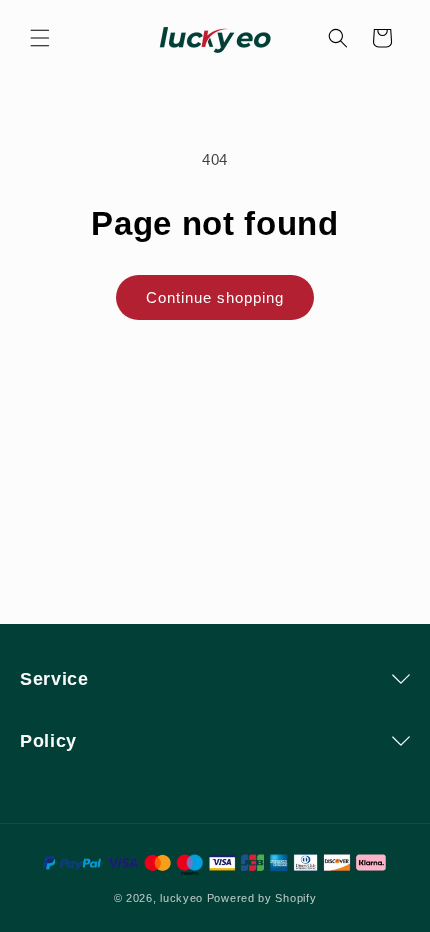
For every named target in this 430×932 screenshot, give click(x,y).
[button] (40, 38)
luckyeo (181, 898)
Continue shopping (215, 297)
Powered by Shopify (262, 898)
